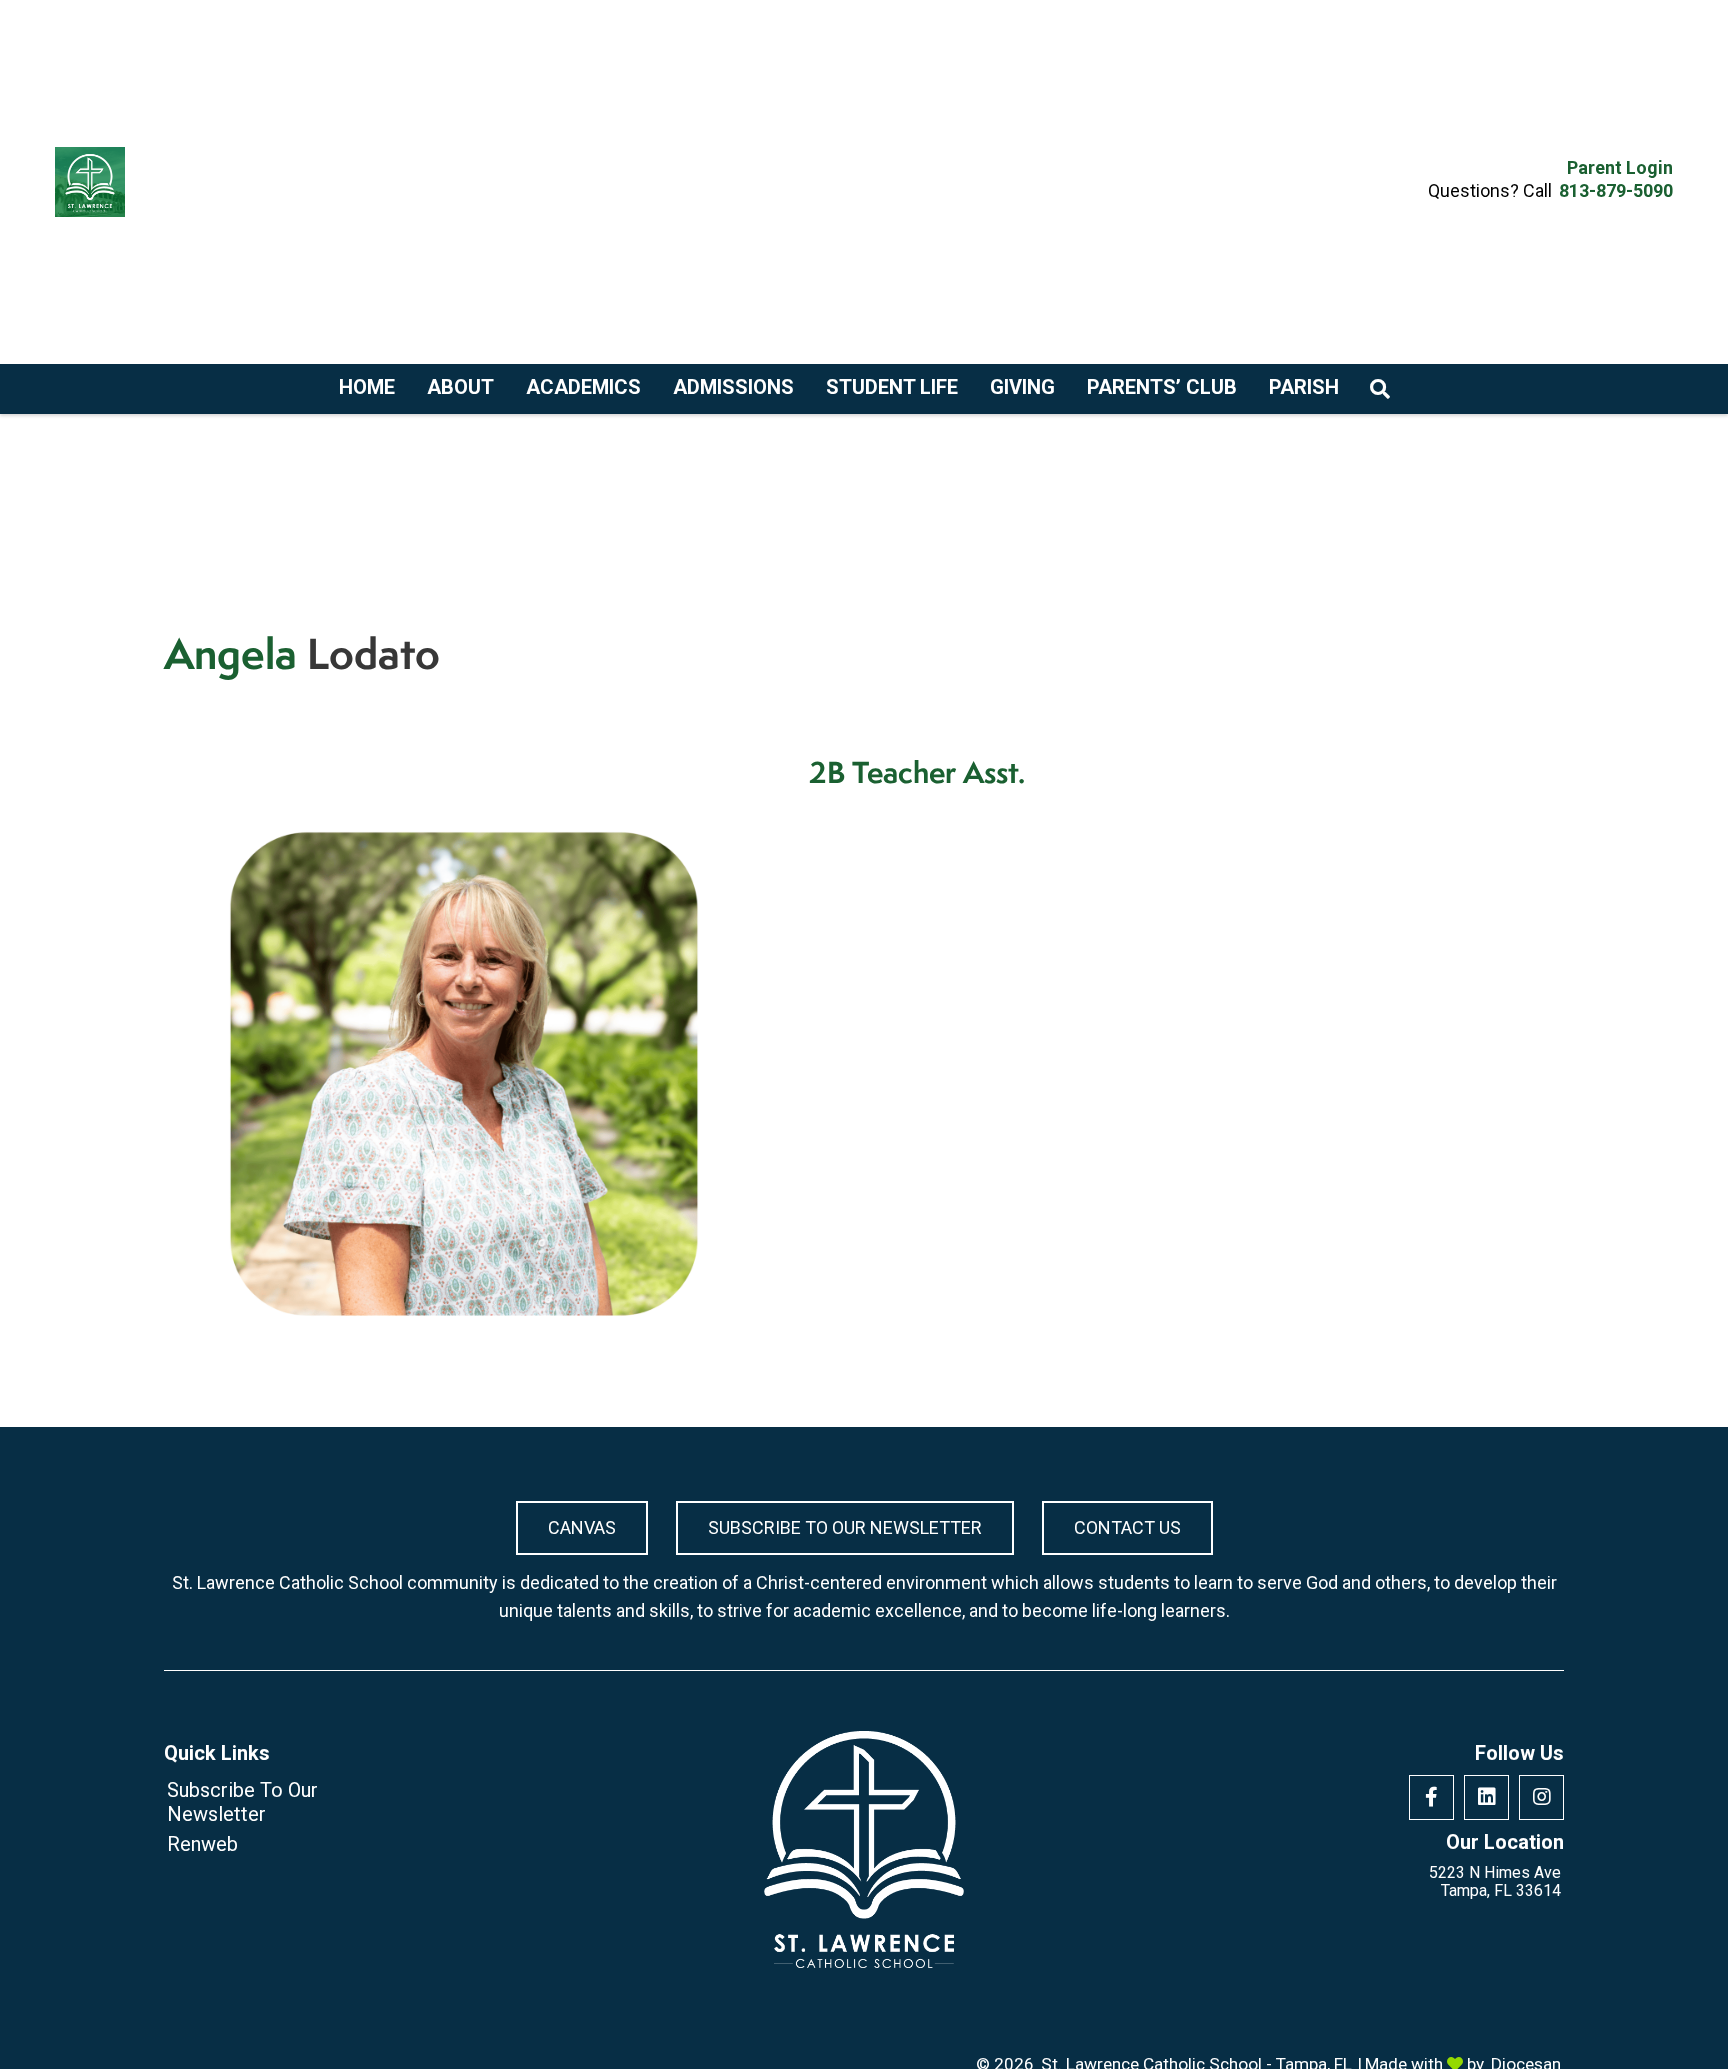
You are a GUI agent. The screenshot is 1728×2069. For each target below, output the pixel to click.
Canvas (582, 1527)
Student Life (892, 387)
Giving (1022, 387)
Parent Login (1620, 168)
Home (367, 387)
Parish (1304, 387)
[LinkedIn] (1486, 1797)
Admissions (733, 387)
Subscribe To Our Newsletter (845, 1527)
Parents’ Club (1162, 387)
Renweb (202, 1844)
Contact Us (1127, 1527)
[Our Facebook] (1431, 1797)
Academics (583, 387)
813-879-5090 (1616, 190)
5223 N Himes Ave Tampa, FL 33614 (1495, 1882)
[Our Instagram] (1541, 1797)
